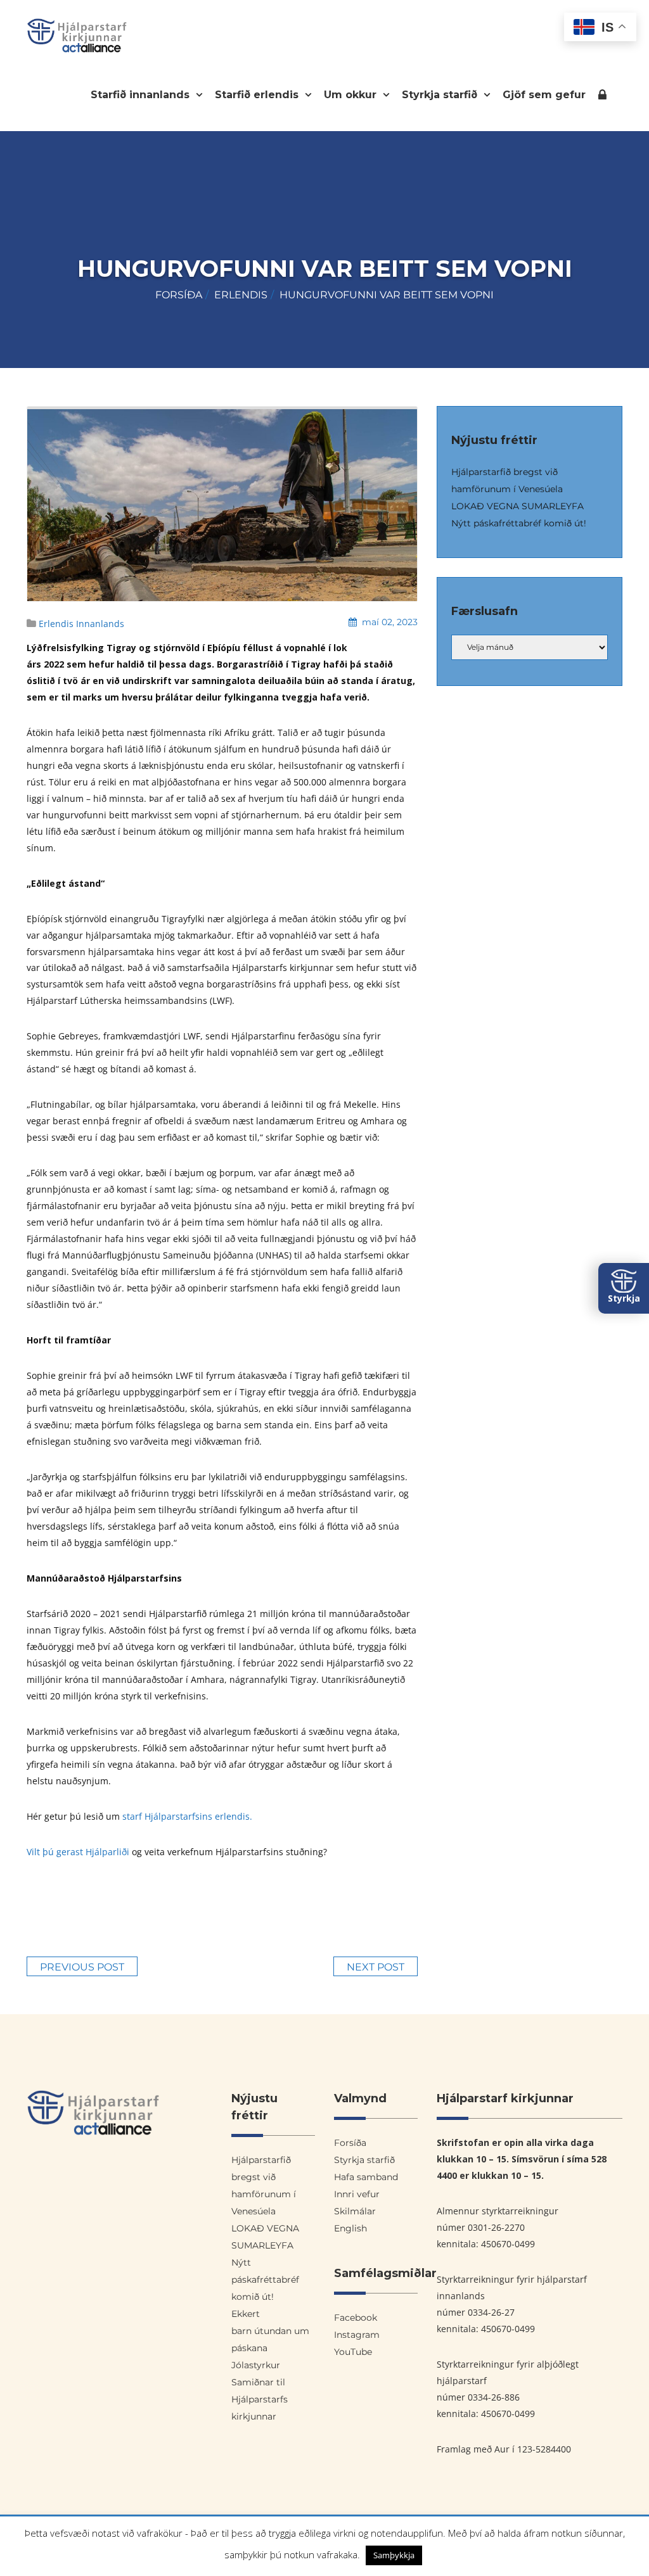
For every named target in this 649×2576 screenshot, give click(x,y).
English (350, 2228)
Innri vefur (602, 97)
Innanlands (100, 624)
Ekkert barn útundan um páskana (270, 2331)
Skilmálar (355, 2211)
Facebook (356, 2318)
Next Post (376, 1967)
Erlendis (241, 295)
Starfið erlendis (258, 95)
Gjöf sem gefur (544, 95)
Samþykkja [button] (394, 2555)
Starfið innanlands (142, 95)
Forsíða (179, 295)
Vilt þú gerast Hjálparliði (78, 1852)
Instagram (357, 2335)
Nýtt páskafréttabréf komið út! (519, 523)
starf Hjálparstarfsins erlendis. (189, 1816)
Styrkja (624, 1298)
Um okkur (352, 95)
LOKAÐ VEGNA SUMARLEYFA (517, 506)
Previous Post (82, 1967)
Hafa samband (366, 2177)
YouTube (353, 2352)
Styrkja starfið (441, 95)
